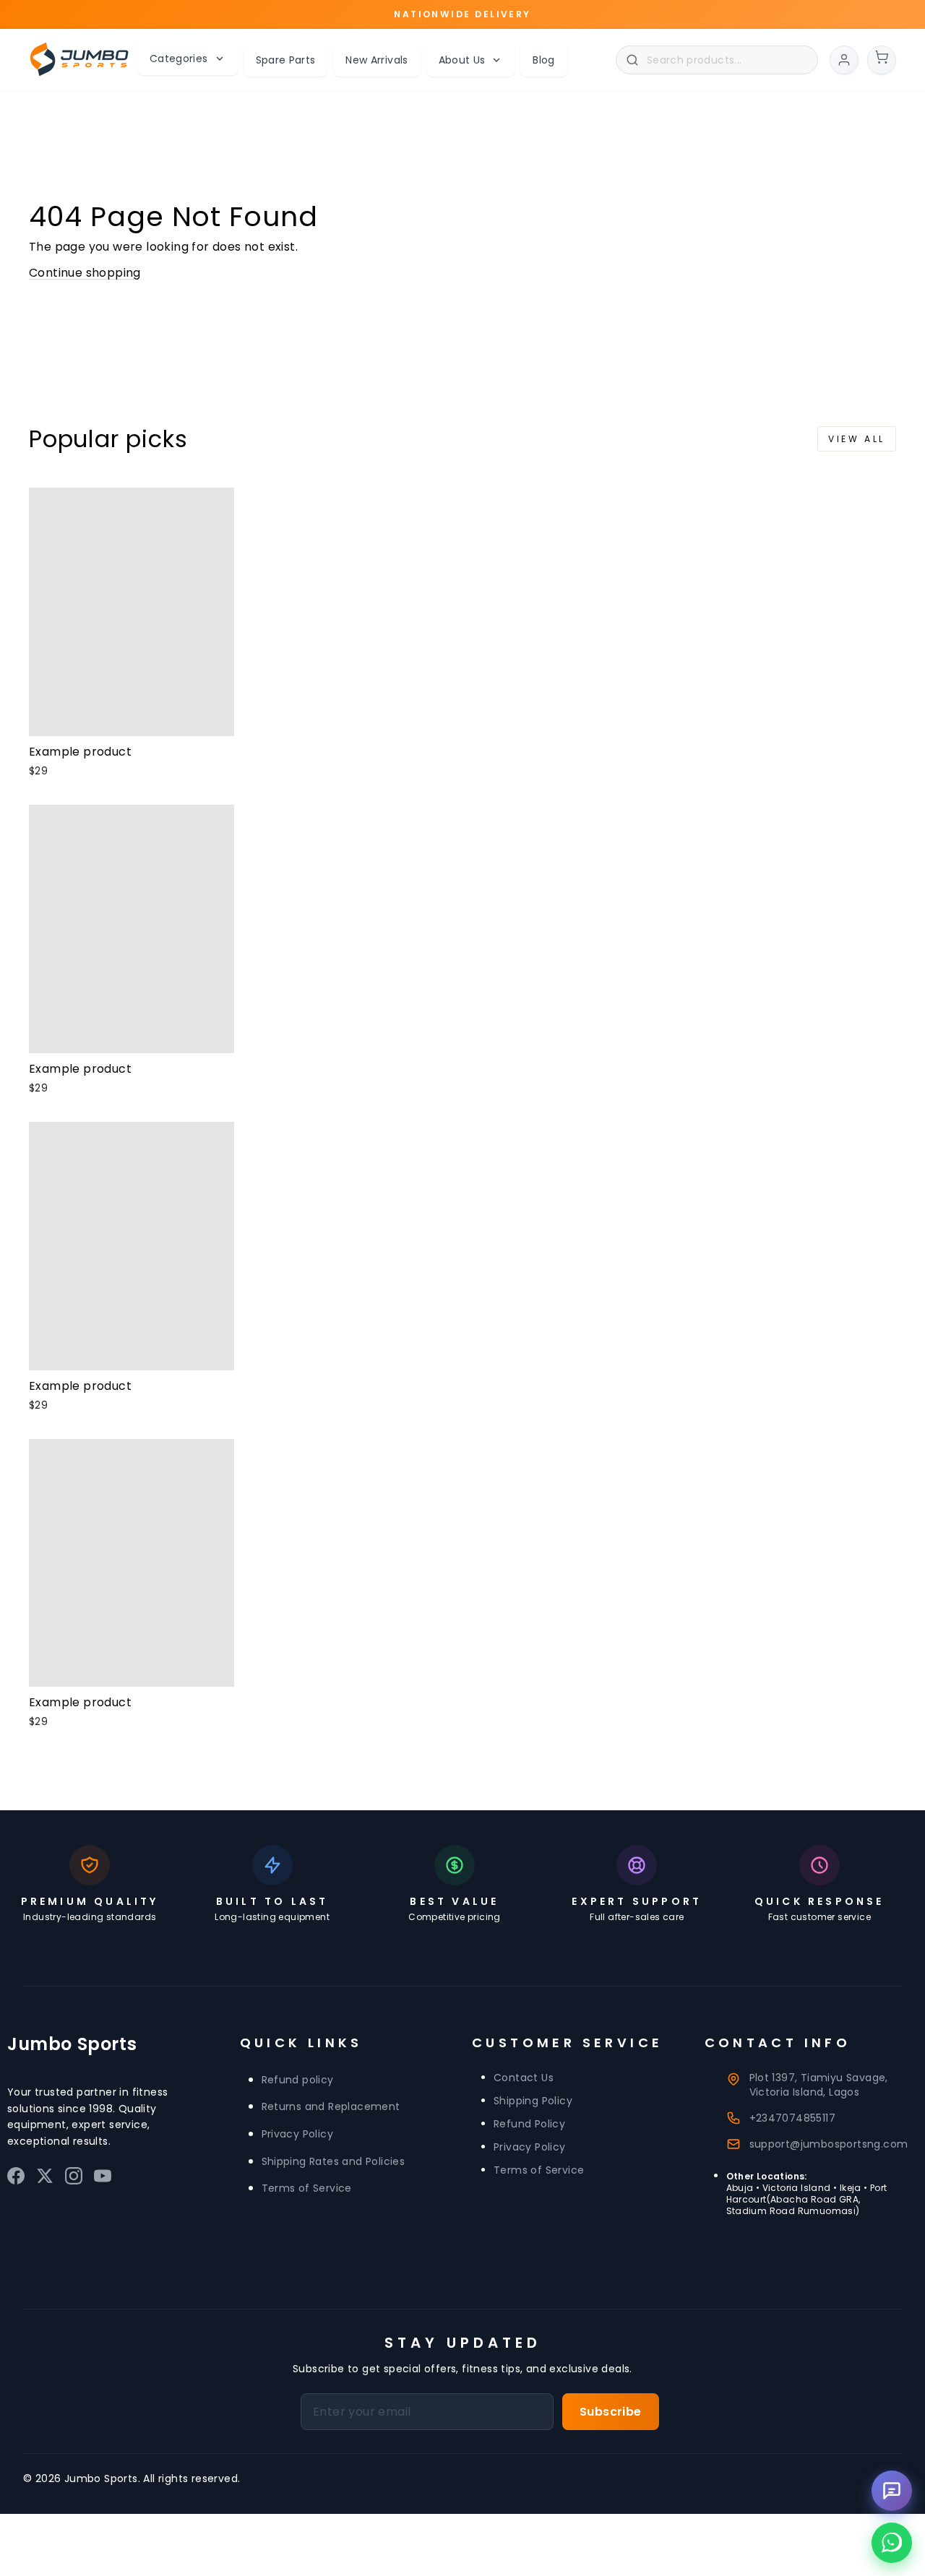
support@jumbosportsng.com (829, 2144)
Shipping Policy (533, 2101)
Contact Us (524, 2078)
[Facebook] (16, 2179)
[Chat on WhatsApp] (892, 2543)
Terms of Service (307, 2188)
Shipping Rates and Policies (334, 2161)
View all (857, 439)
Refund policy (298, 2080)
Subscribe (611, 2412)
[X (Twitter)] (45, 2179)
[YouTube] (103, 2179)
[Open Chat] (892, 2491)
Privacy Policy (298, 2134)
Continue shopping (85, 273)
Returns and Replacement (331, 2106)
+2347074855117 (793, 2118)
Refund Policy (529, 2124)
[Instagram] (74, 2179)
